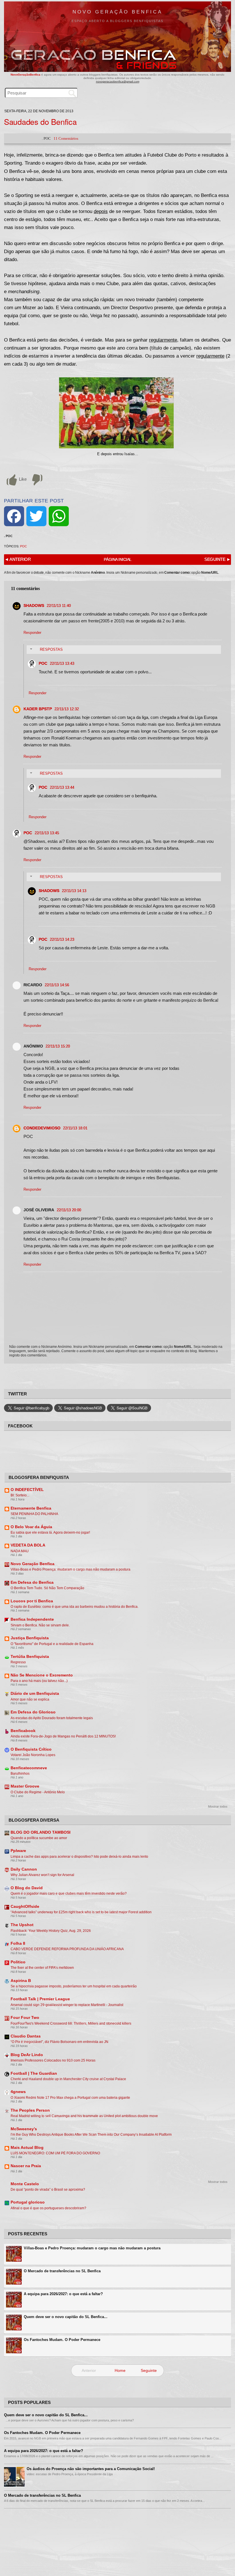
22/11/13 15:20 (58, 1046)
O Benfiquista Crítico (31, 1749)
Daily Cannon (24, 1869)
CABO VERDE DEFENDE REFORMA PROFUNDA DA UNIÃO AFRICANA (67, 1949)
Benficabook (23, 1731)
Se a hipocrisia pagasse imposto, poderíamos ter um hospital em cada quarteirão (74, 1986)
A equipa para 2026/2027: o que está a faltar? (63, 2294)
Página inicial (118, 559)
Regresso (18, 1662)
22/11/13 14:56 (57, 985)
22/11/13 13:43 (62, 663)
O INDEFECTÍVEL (27, 1490)
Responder (32, 633)
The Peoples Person (30, 2110)
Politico (18, 1962)
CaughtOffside (25, 1907)
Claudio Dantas (26, 2036)
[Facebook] (14, 516)
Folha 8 (18, 1943)
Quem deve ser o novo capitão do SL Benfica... (66, 2317)
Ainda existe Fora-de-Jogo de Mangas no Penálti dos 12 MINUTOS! (63, 1736)
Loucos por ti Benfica (32, 1601)
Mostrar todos (218, 1806)
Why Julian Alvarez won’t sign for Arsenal (42, 1875)
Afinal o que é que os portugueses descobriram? (48, 2208)
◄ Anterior (18, 559)
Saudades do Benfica (40, 122)
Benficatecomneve (29, 1768)
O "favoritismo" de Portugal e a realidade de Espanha (52, 1644)
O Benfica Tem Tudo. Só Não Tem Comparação (47, 1588)
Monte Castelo (25, 2184)
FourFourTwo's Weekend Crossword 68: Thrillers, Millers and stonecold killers (71, 2023)
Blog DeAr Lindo (27, 2055)
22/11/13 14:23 (62, 939)
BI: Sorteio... (20, 1495)
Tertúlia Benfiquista (30, 1657)
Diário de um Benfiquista (35, 1694)
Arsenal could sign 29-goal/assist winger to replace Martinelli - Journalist (67, 2005)
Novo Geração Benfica (117, 12)
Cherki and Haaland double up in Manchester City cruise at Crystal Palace (68, 2079)
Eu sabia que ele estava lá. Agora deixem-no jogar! (50, 1532)
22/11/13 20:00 (69, 1210)
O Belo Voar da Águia (31, 1527)
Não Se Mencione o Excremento (42, 1675)
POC (23, 546)
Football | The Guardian (34, 2073)
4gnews (18, 2092)
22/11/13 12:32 (67, 709)
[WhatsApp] (59, 516)
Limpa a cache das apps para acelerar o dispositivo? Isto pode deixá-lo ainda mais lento (79, 1857)
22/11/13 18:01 (75, 1128)
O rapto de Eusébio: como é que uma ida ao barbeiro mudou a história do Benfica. (75, 1607)
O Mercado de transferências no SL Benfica (62, 2271)
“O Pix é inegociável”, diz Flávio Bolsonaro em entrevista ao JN (59, 2042)
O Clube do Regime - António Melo (38, 1792)
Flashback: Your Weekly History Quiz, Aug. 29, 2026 (51, 1931)
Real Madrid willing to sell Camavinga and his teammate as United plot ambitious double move (84, 2116)
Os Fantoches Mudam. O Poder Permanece (62, 2340)
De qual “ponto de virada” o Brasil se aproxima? (48, 2190)
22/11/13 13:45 (47, 833)
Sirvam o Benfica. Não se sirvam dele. (40, 1625)
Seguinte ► (217, 559)
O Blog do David (27, 1888)
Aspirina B (21, 1981)
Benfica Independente (32, 1619)
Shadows (34, 605)
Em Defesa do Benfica (32, 1582)
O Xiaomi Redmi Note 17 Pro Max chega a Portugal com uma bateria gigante (70, 2098)
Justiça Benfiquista (30, 1638)
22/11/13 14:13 (74, 891)
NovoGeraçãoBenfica (26, 75)
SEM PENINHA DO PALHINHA (34, 1514)
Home (120, 2370)
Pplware (18, 1851)
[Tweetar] (36, 516)
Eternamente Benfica (31, 1508)
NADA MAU (20, 1551)
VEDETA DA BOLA (28, 1545)
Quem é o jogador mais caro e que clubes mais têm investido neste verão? (69, 1893)
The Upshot (22, 1925)
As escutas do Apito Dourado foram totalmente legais (52, 1718)
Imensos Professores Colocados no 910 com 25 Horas (53, 2060)
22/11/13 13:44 (62, 787)
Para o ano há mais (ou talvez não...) (39, 1681)
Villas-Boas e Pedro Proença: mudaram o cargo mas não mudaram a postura (70, 1569)
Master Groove (25, 1786)
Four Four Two (25, 2018)
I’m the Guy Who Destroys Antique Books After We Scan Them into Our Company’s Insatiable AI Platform (91, 2135)
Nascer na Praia (26, 2166)
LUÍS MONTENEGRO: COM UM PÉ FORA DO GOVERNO (55, 2153)
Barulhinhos (20, 1774)
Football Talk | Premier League (40, 1999)
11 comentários (66, 138)
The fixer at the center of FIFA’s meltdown (42, 1968)
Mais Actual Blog (27, 2148)
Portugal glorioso (28, 2202)
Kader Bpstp (38, 709)
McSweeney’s (24, 2129)
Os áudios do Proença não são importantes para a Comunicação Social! (91, 2469)
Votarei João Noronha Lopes (33, 1755)
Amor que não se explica (30, 1699)
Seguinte (149, 2370)
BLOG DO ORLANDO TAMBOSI (41, 1832)
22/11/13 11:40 (59, 606)
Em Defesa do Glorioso (33, 1712)
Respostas (51, 649)
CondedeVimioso (42, 1128)
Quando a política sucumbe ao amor (39, 1838)
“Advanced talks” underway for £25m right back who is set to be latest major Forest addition (81, 1912)
